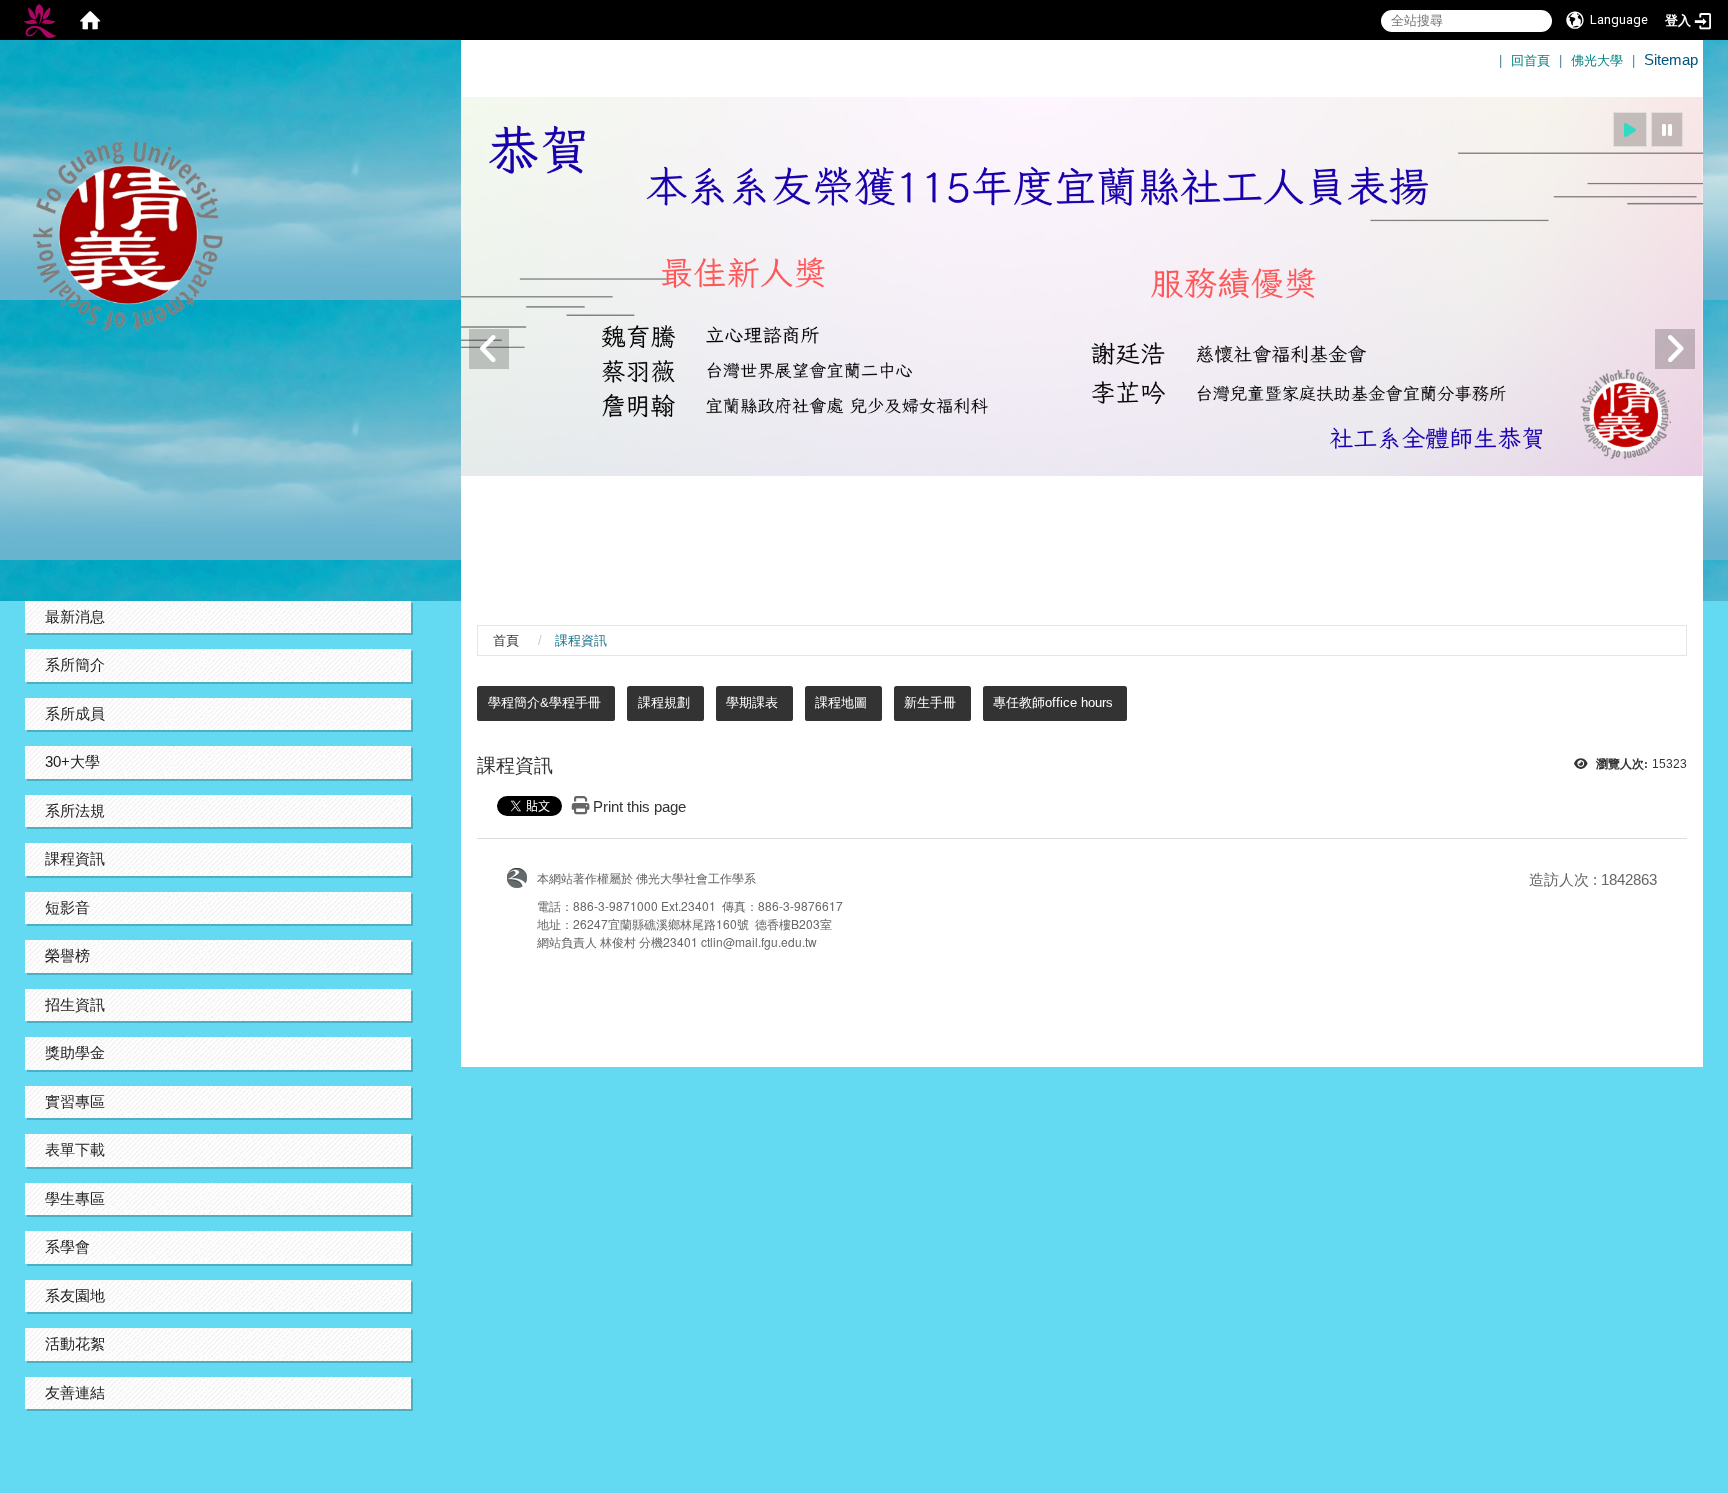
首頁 (506, 640)
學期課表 (752, 702)
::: (1491, 50)
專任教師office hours (1053, 702)
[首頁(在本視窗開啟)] (90, 20)
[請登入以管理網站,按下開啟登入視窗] (40, 20)
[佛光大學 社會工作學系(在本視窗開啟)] (218, 236)
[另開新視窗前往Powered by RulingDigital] (522, 876)
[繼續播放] (1630, 129)
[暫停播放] (1667, 129)
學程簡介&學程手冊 (544, 702)
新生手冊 (930, 702)
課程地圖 (841, 702)
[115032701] (1082, 286)
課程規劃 (664, 702)
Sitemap (1671, 59)
